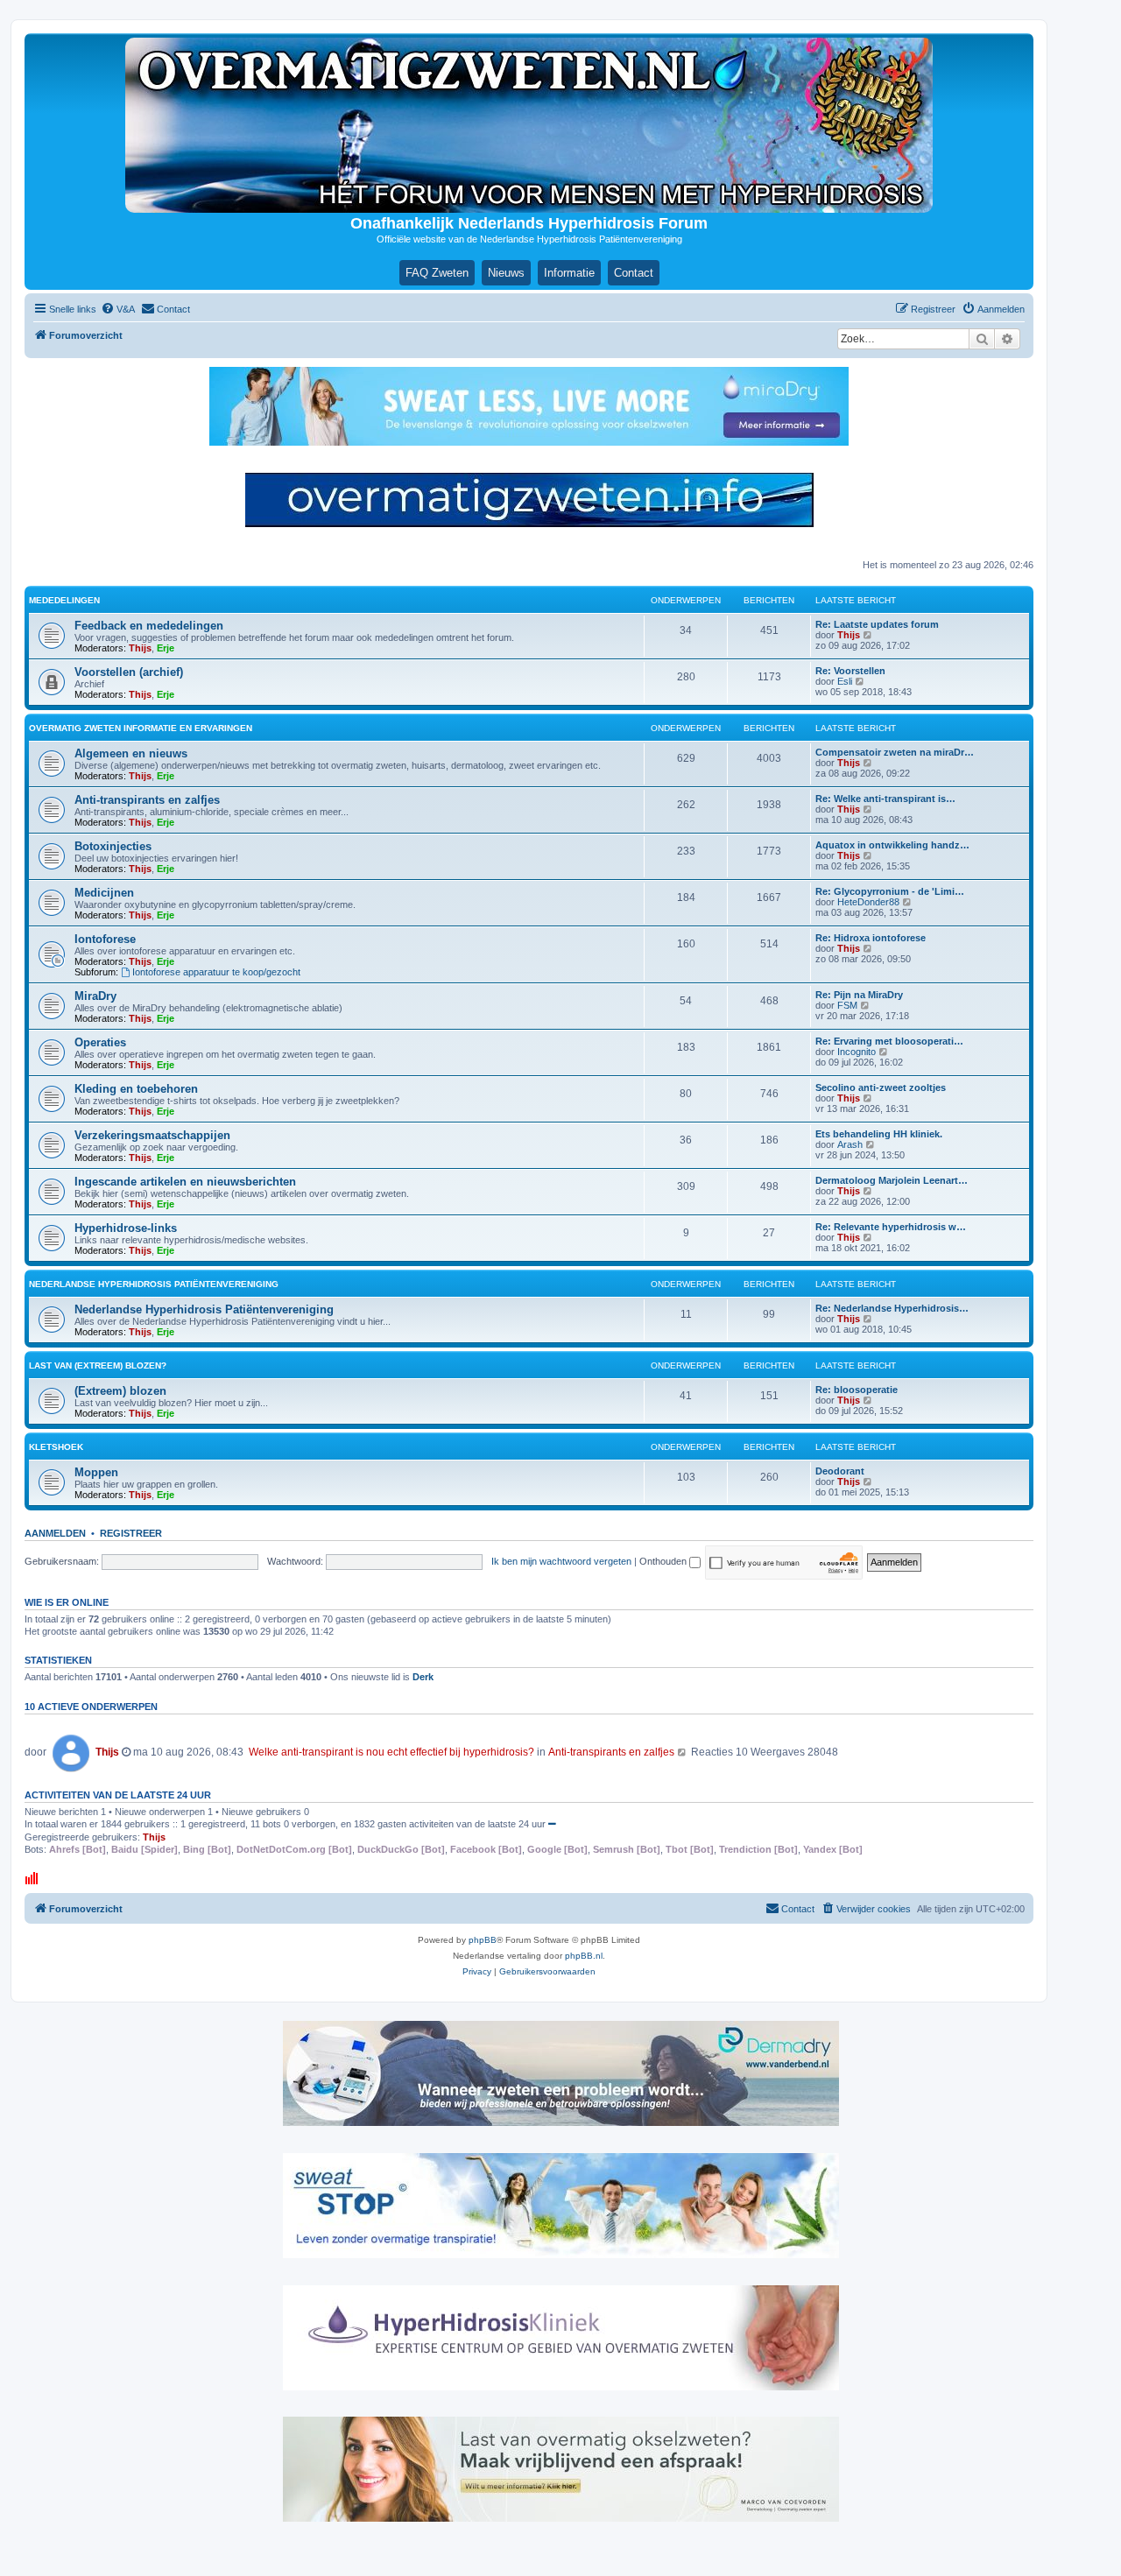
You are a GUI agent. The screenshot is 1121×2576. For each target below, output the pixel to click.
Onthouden (664, 1561)
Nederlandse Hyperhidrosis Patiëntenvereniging (154, 1284)
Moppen (96, 1472)
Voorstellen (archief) (129, 672)
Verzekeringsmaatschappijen (152, 1135)
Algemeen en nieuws (131, 753)
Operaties (100, 1042)
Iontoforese (105, 939)
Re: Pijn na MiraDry (859, 995)
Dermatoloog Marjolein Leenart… (892, 1180)
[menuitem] (118, 309)
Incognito (857, 1052)
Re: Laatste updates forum (877, 624)
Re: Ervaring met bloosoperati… (889, 1041)
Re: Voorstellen (850, 671)
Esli (845, 681)
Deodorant (840, 1471)
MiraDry (95, 996)
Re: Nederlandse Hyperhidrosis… (892, 1308)
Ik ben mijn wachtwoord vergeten (561, 1561)
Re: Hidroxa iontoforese (871, 938)
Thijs (140, 648)
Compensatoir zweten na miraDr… (895, 752)
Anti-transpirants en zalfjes (147, 800)
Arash (850, 1144)
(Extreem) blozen (120, 1391)
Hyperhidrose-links (126, 1228)
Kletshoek (56, 1447)
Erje (166, 648)
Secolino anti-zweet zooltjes (881, 1087)
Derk (423, 1677)
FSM (847, 1005)
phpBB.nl (584, 1956)
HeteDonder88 (868, 902)
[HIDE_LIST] (552, 1824)
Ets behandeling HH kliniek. (879, 1134)
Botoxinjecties (113, 846)
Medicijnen (104, 893)
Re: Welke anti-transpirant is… (885, 799)
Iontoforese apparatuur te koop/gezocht (216, 972)
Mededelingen (64, 600)
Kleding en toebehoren (136, 1089)
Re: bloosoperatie (857, 1390)
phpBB (483, 1940)
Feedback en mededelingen (149, 626)
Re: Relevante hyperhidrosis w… (891, 1227)
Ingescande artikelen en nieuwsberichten (185, 1182)
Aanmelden (55, 1533)
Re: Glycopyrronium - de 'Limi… (890, 891)
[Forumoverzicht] (529, 125)
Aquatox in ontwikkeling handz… (892, 845)
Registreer (131, 1533)
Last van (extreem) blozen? (98, 1365)
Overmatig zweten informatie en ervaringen (141, 728)
